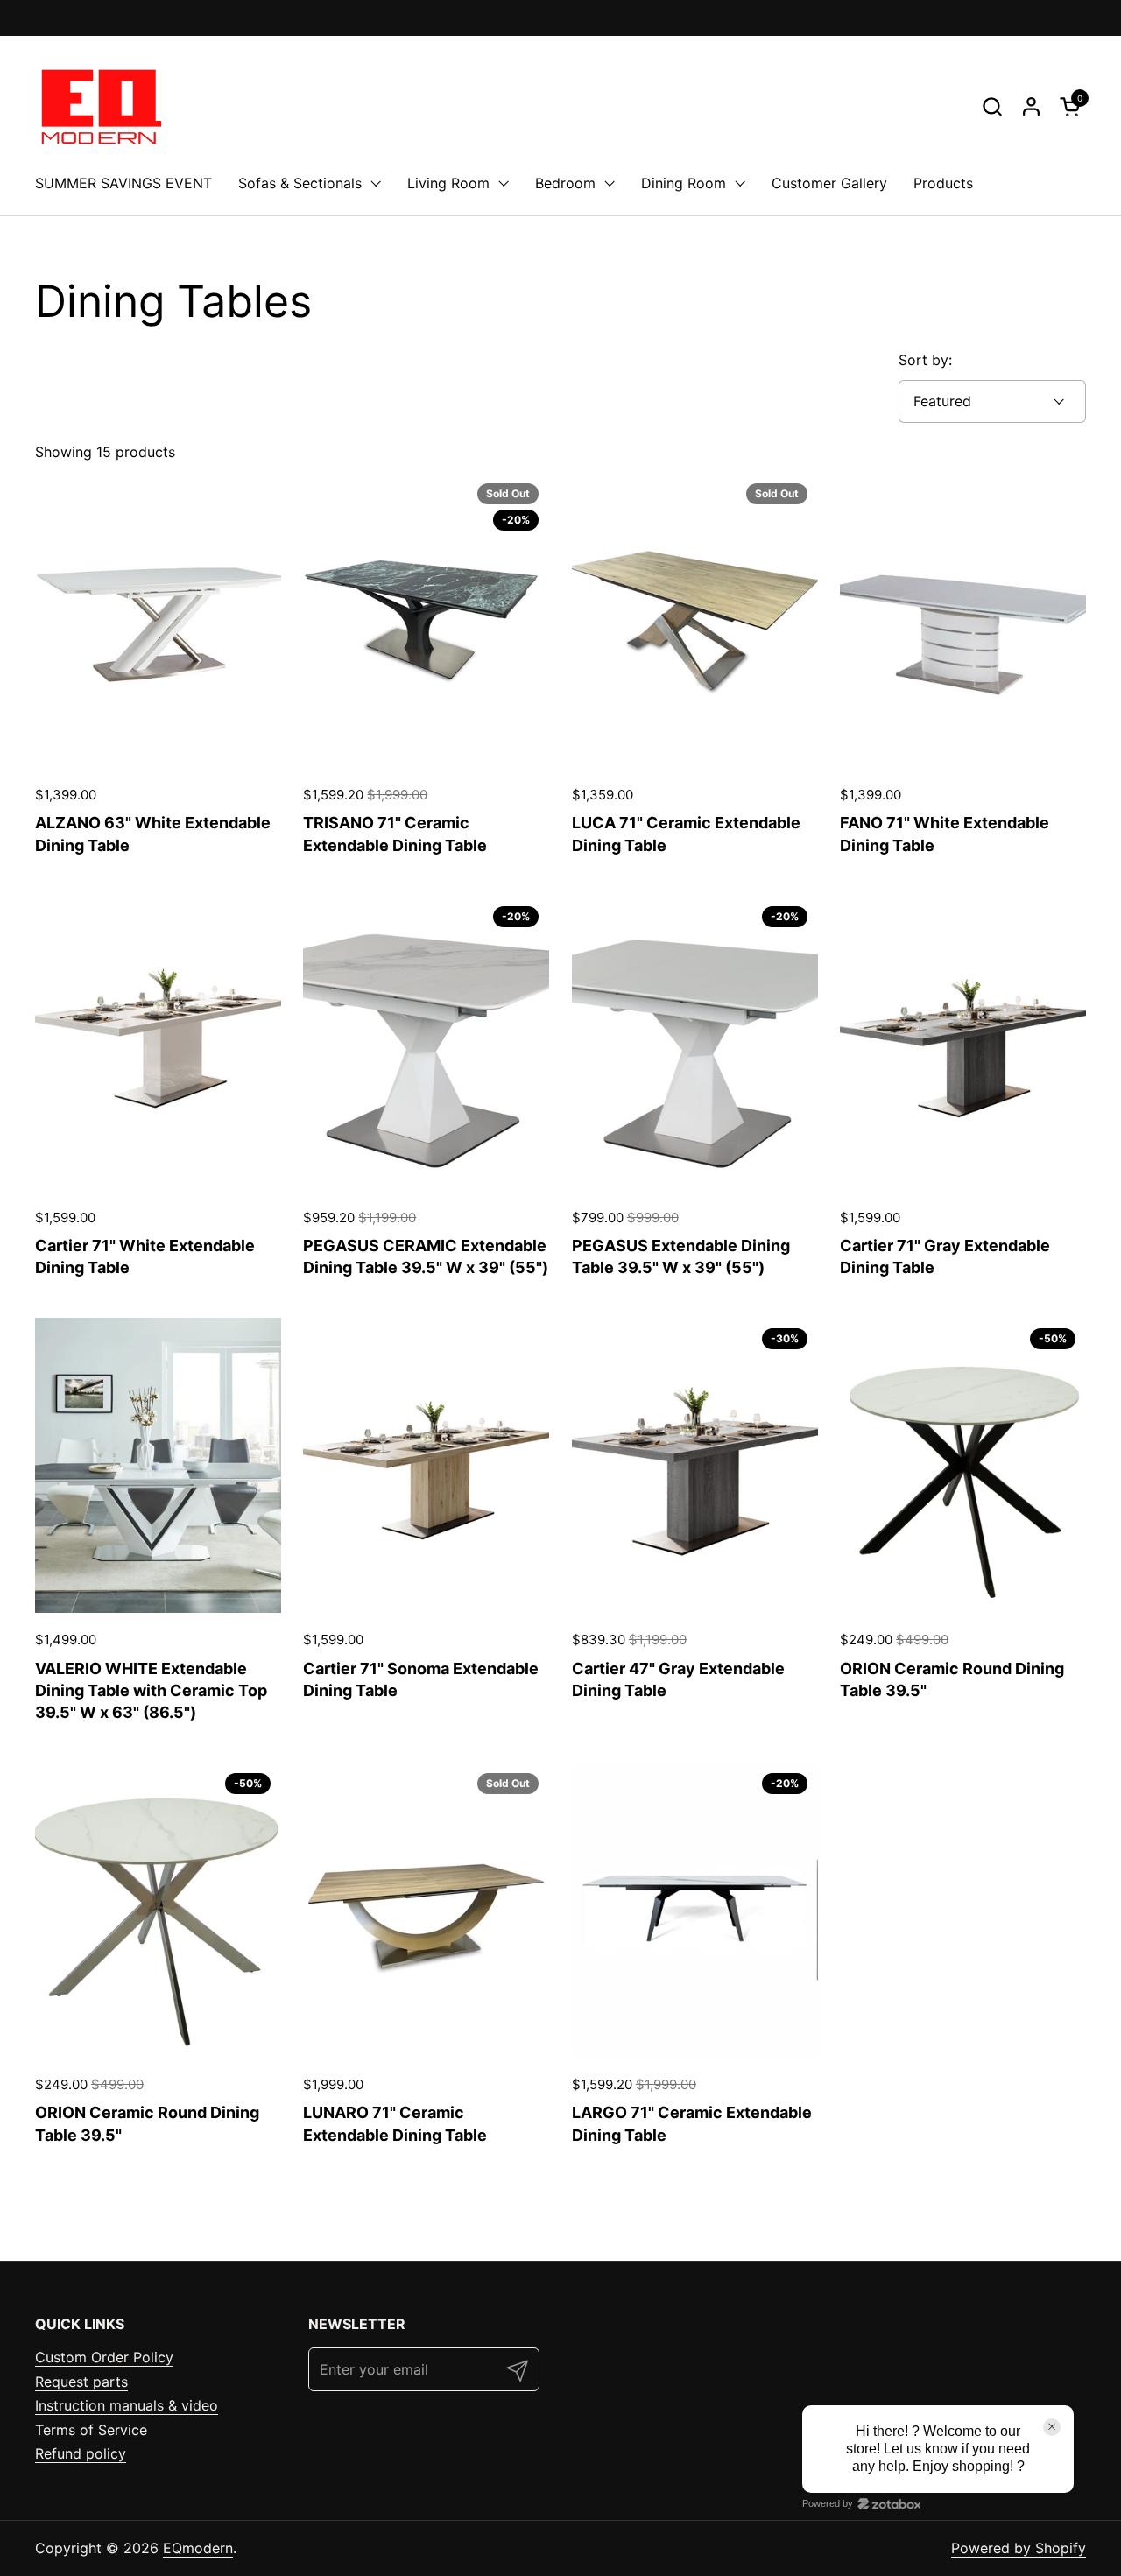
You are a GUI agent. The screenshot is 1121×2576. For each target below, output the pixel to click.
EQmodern (198, 2548)
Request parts (81, 2382)
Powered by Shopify (1019, 2548)
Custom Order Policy (104, 2357)
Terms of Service (91, 2430)
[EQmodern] (99, 106)
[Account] (1031, 106)
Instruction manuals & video (127, 2405)
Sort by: (925, 360)
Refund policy (81, 2453)
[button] (992, 106)
